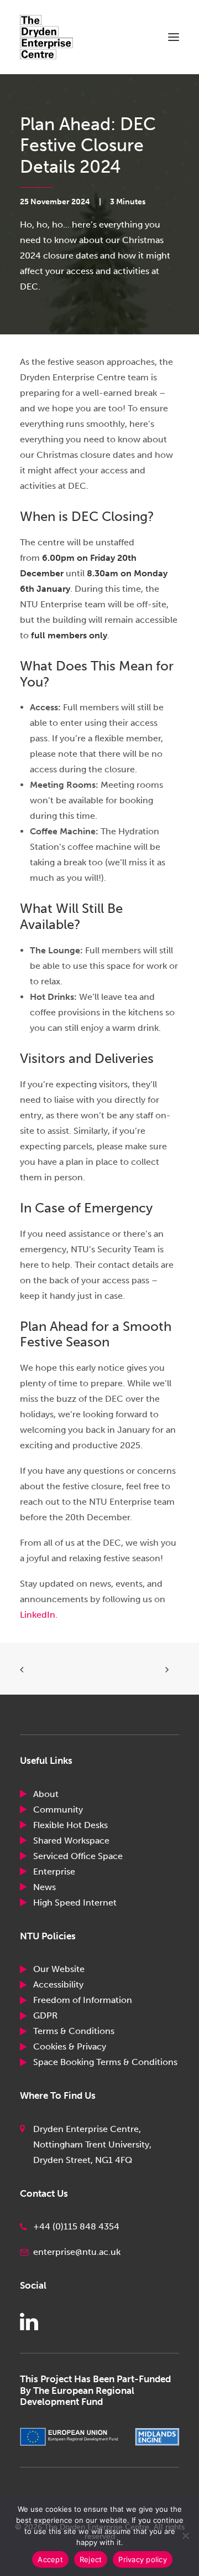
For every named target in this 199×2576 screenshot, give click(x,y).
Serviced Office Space (78, 1856)
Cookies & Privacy (70, 2046)
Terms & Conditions (74, 2031)
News (44, 1887)
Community (58, 1810)
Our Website (59, 1969)
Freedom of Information (83, 2000)
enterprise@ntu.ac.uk (77, 2252)
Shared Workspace (71, 1841)
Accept (50, 2559)
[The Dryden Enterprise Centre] (56, 37)
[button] (174, 37)
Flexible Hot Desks (70, 1825)
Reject (91, 2559)
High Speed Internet (75, 1903)
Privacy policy (143, 2559)
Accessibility (58, 1984)
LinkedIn (38, 1615)
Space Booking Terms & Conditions (105, 2062)
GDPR (45, 2015)
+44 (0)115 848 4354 (76, 2226)
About (46, 1794)
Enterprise (54, 1872)
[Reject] (185, 2536)
